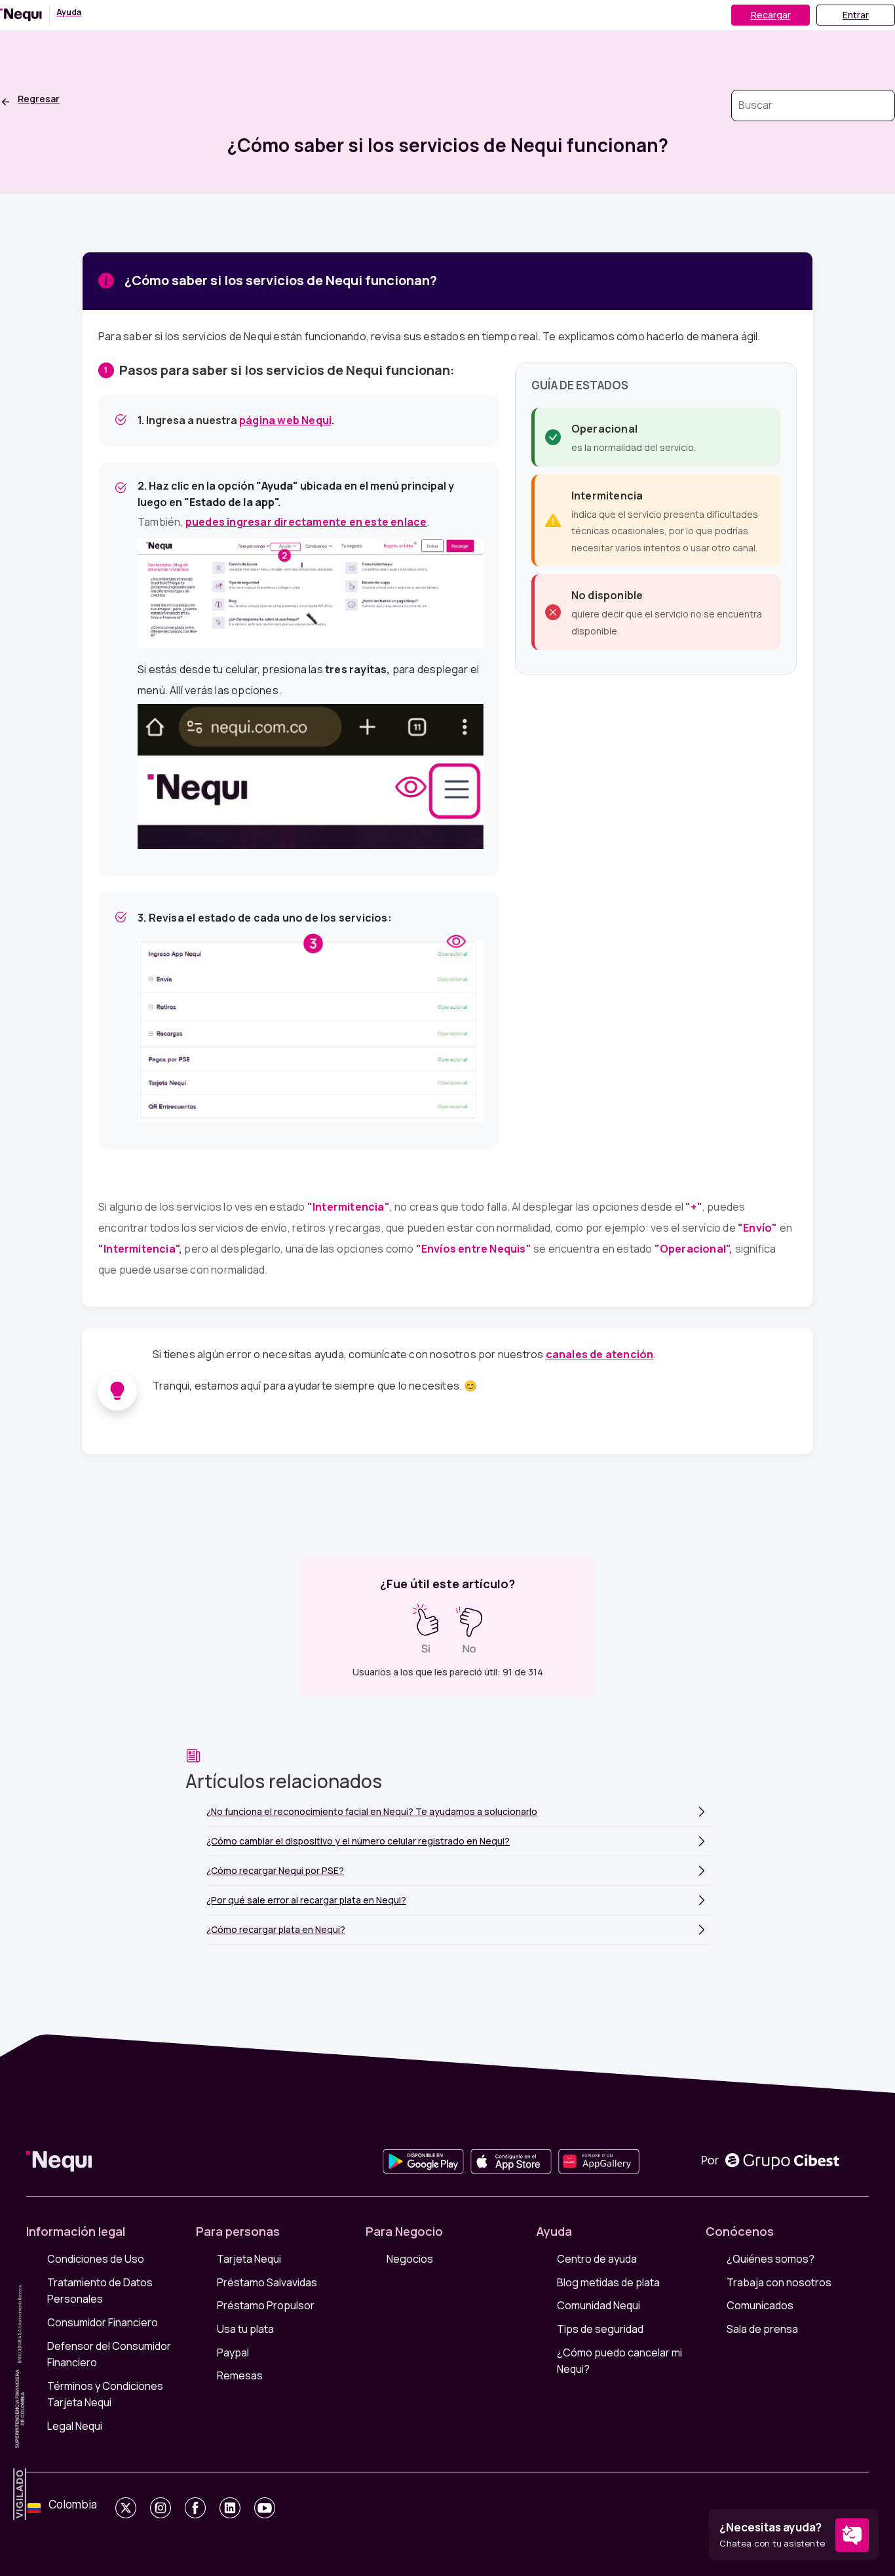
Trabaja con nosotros (779, 2282)
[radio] (426, 1629)
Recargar (771, 15)
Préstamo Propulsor (266, 2305)
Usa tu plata (245, 2329)
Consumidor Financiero (103, 2322)
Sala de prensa (762, 2329)
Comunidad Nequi (599, 2305)
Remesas (240, 2375)
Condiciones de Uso (96, 2259)
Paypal (233, 2352)
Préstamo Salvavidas (267, 2282)
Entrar (856, 15)
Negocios (410, 2259)
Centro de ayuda (597, 2259)
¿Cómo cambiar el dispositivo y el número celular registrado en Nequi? (358, 1841)
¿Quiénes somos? (771, 2259)
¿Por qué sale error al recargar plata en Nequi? (306, 1900)
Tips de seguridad (600, 2329)
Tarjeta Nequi (249, 2259)
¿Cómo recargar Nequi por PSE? (275, 1870)
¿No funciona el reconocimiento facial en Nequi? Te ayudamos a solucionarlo (372, 1811)
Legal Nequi (75, 2426)
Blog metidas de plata (608, 2282)
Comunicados (760, 2305)
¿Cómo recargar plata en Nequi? (276, 1929)
